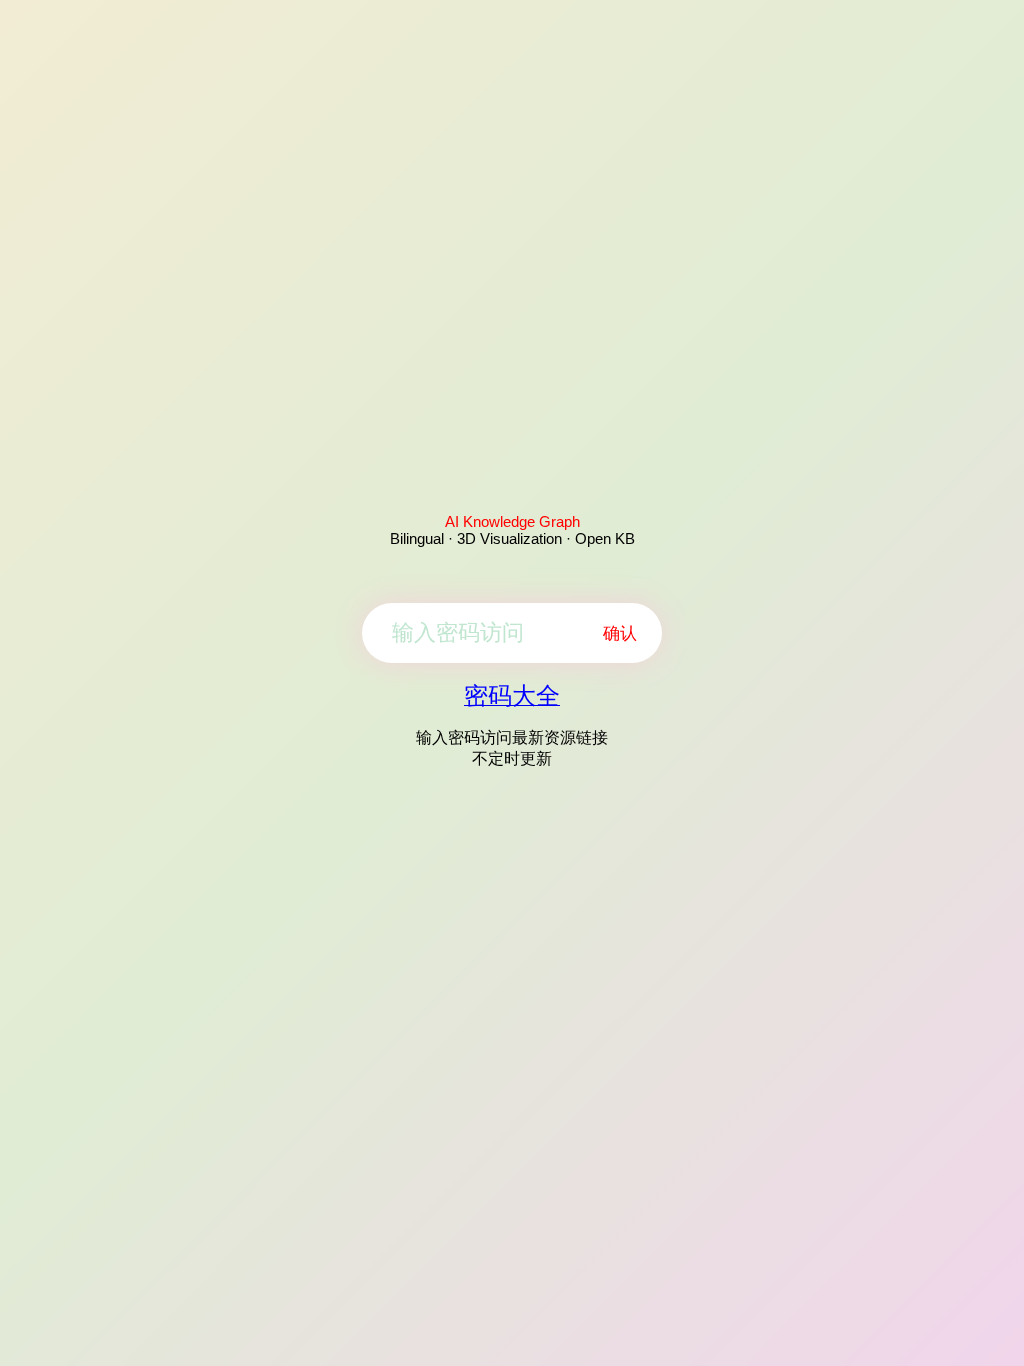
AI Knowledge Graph (512, 521)
